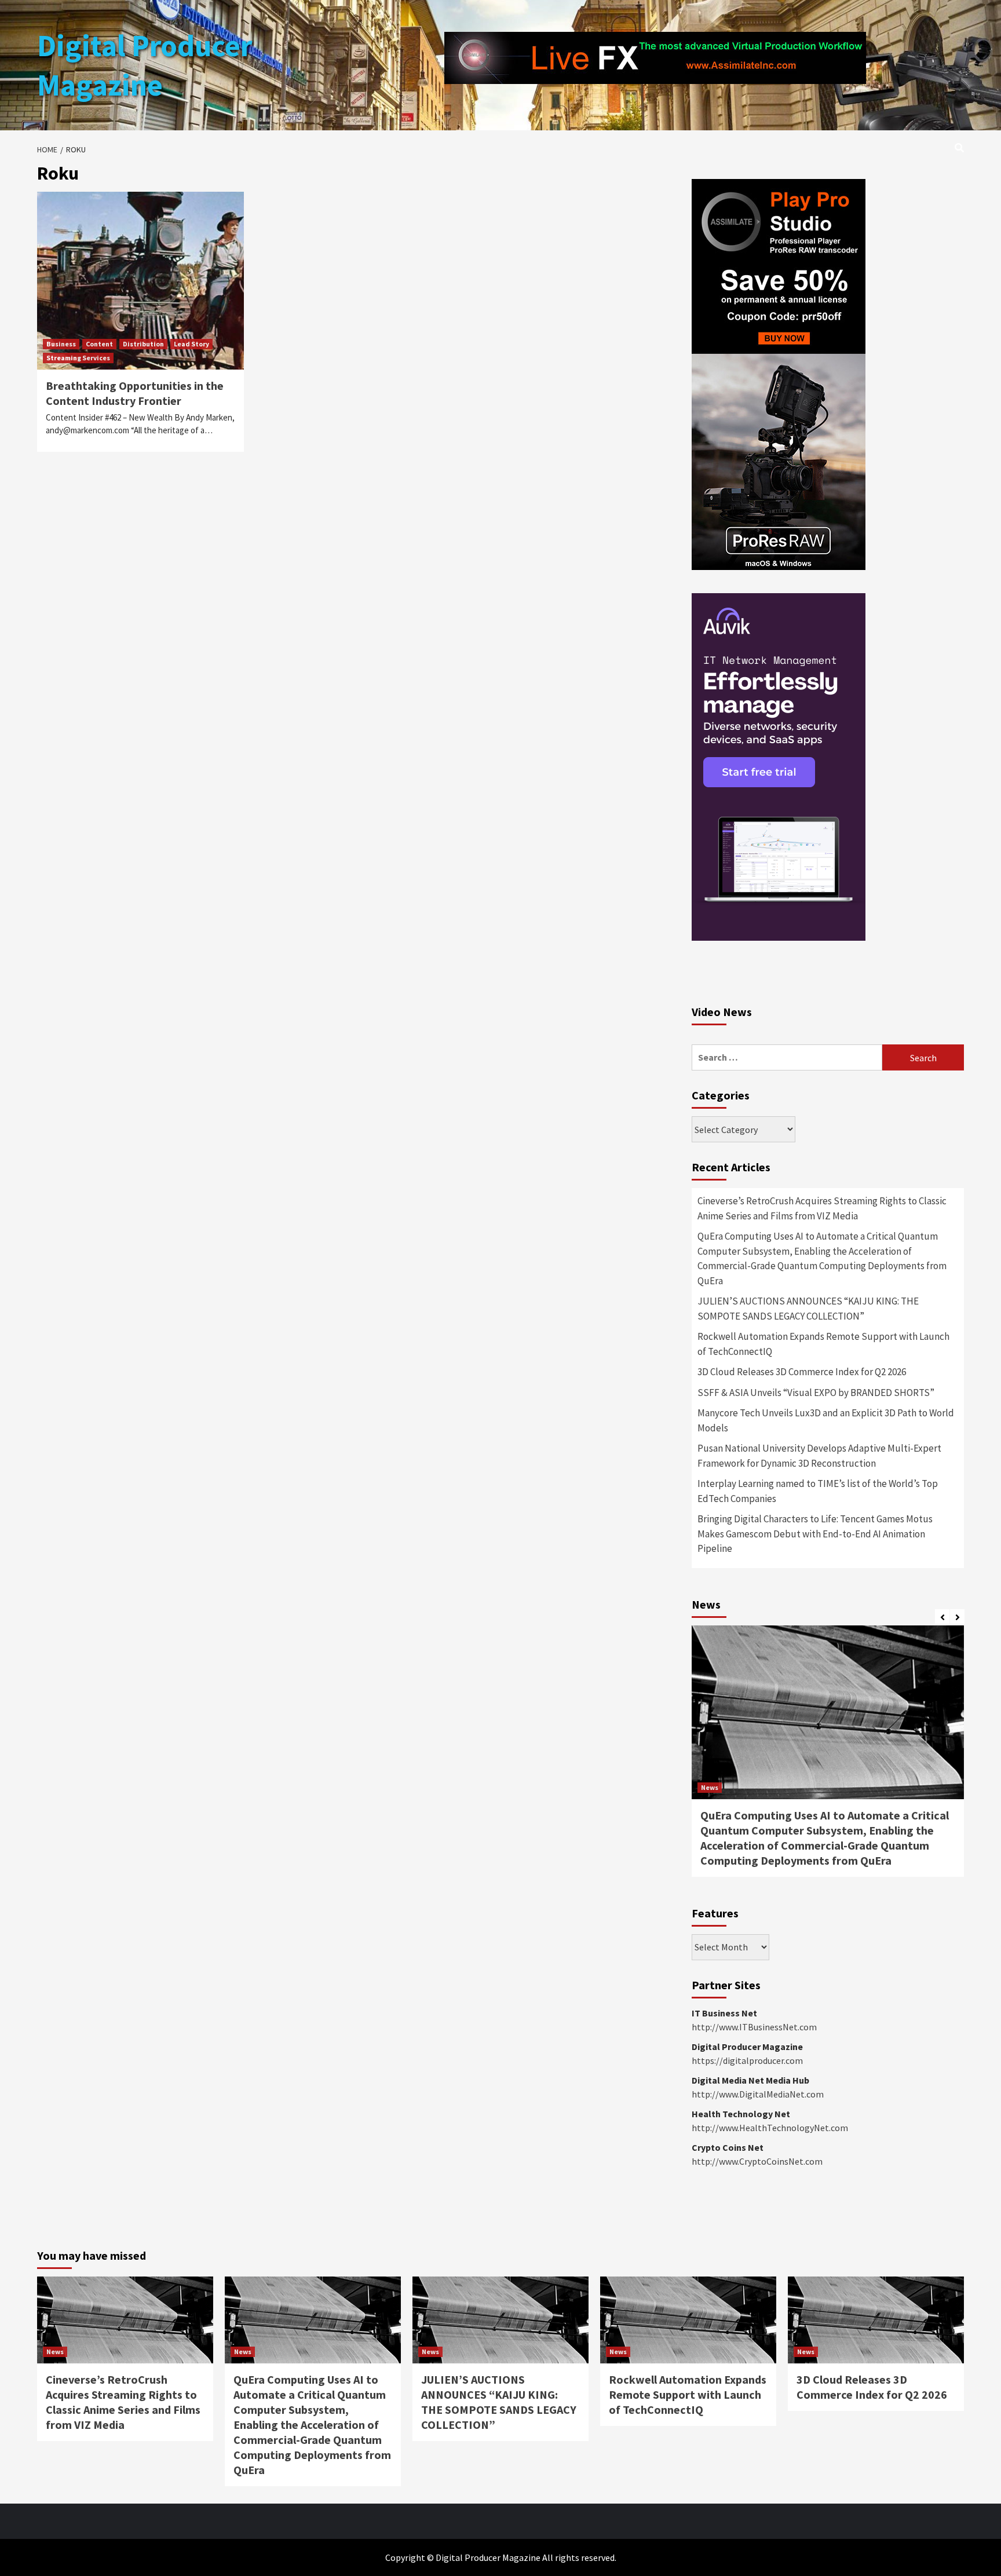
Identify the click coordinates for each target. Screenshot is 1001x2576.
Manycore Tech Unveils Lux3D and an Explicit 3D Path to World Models (826, 1420)
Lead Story (191, 344)
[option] (828, 1757)
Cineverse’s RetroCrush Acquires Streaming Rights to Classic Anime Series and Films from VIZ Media (822, 1208)
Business (61, 344)
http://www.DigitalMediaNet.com (758, 2094)
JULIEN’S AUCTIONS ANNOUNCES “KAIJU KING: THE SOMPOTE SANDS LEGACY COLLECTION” (808, 1309)
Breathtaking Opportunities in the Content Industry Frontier (135, 393)
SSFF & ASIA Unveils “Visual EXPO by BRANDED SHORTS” (816, 1393)
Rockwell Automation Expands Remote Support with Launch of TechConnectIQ (823, 1344)
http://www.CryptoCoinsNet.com (757, 2161)
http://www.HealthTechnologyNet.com (770, 2128)
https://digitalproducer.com (747, 2060)
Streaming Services (78, 358)
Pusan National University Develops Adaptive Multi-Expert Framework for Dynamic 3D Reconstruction (819, 1456)
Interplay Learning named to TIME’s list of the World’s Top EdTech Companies (818, 1491)
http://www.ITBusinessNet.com (754, 2027)
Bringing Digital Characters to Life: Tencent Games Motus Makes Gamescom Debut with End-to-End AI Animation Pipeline (815, 1534)
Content (99, 344)
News (710, 1787)
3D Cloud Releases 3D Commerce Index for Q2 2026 (802, 1372)
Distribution (143, 344)
